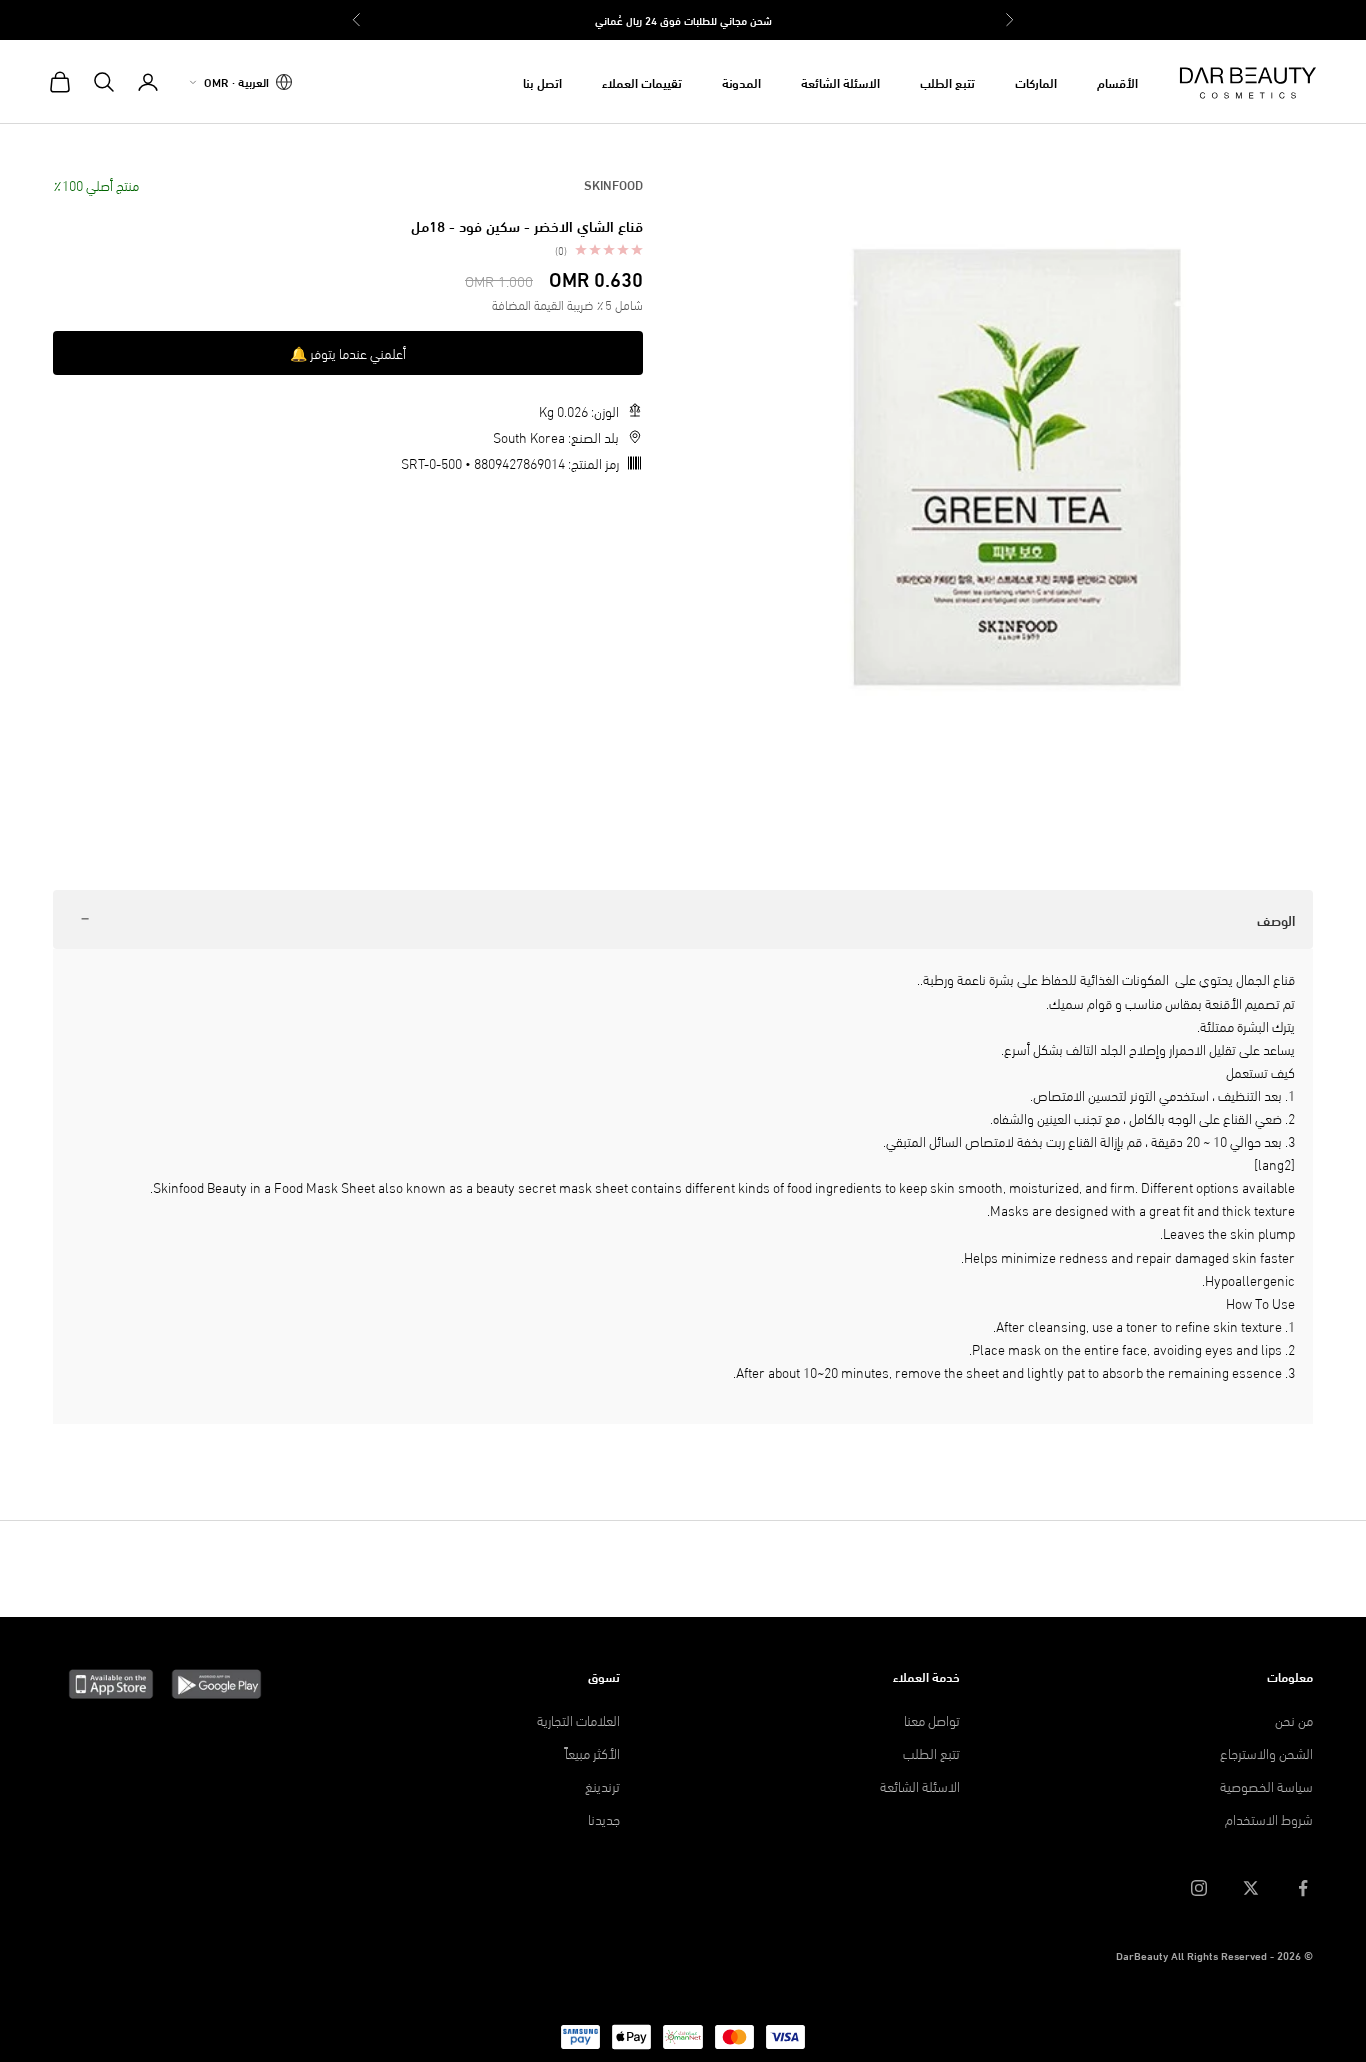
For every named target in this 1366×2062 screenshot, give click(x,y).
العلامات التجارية (578, 1719)
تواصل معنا (932, 1719)
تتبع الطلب (947, 82)
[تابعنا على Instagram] (1199, 1888)
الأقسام (1117, 82)
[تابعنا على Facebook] (1303, 1888)
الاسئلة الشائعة (840, 82)
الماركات (1036, 82)
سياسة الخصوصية (1266, 1785)
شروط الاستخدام (1269, 1818)
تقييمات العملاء (642, 82)
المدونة (741, 82)
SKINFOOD (613, 184)
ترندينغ (602, 1785)
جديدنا (604, 1818)
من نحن (1294, 1719)
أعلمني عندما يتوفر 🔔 (348, 352)
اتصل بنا (542, 82)
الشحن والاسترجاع (1266, 1752)
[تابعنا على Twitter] (1251, 1888)
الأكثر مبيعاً (592, 1752)
